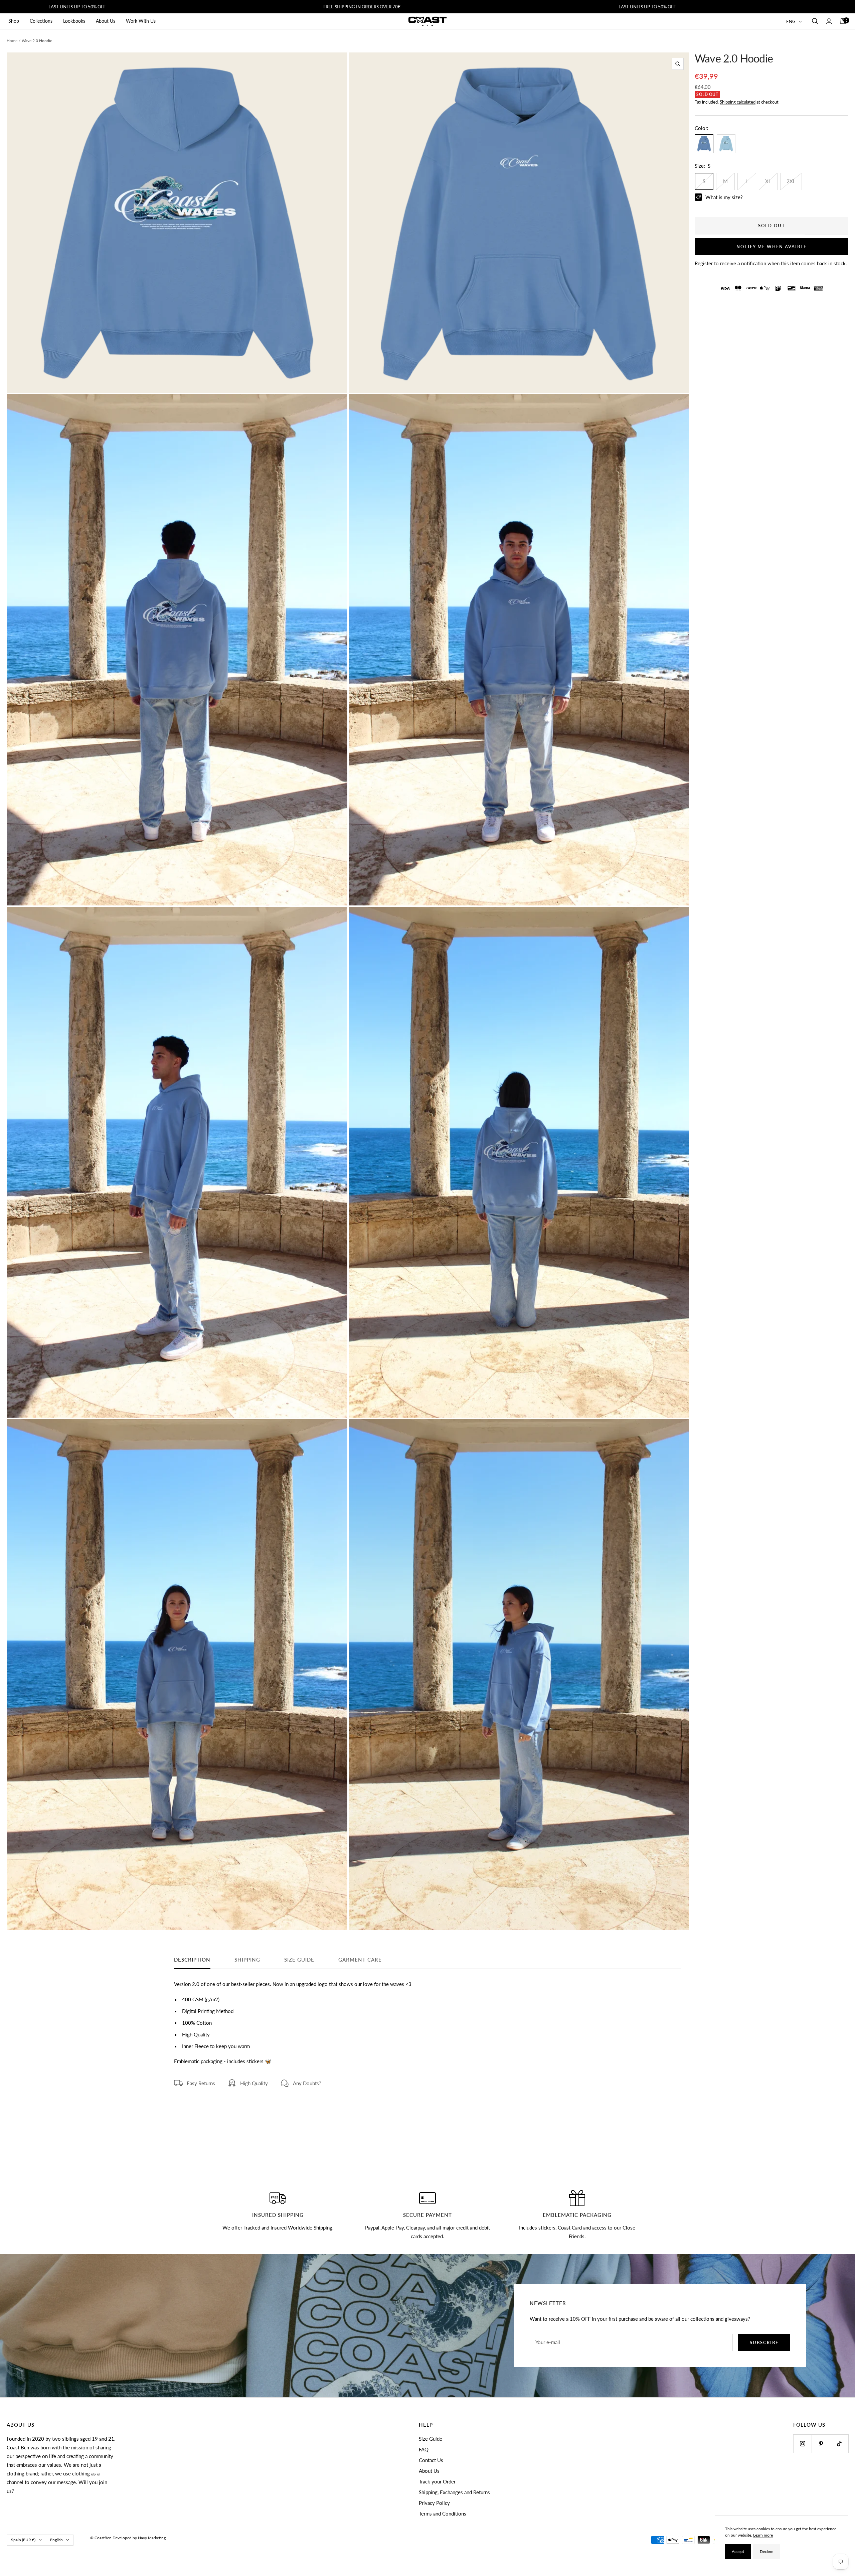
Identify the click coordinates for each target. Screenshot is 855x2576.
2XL (791, 181)
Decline (766, 2551)
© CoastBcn (101, 2538)
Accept (738, 2551)
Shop (14, 21)
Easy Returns (201, 2083)
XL (768, 181)
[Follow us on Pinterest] (821, 2444)
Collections (41, 21)
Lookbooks (74, 21)
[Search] (815, 21)
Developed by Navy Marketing (139, 2538)
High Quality (254, 2083)
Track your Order (437, 2481)
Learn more (763, 2535)
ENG (791, 21)
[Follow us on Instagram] (802, 2444)
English (56, 2540)
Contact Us (431, 2460)
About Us (106, 21)
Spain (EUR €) (23, 2540)
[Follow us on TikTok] (839, 2444)
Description (192, 1960)
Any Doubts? (307, 2083)
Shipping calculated (738, 102)
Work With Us (141, 21)
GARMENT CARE (360, 1960)
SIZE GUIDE (299, 1960)
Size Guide (431, 2439)
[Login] (829, 21)
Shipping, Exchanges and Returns (454, 2492)
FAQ (424, 2449)
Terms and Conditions (443, 2514)
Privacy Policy (434, 2503)
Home (12, 41)
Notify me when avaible (772, 247)
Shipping (247, 1960)
